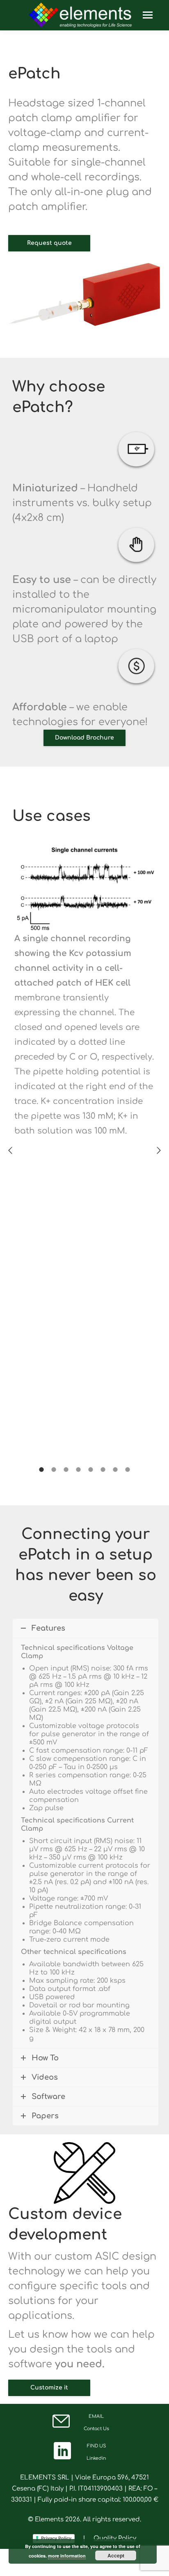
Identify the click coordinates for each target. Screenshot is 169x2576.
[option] (84, 989)
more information (67, 2556)
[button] (10, 1150)
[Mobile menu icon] (148, 15)
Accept (116, 2555)
